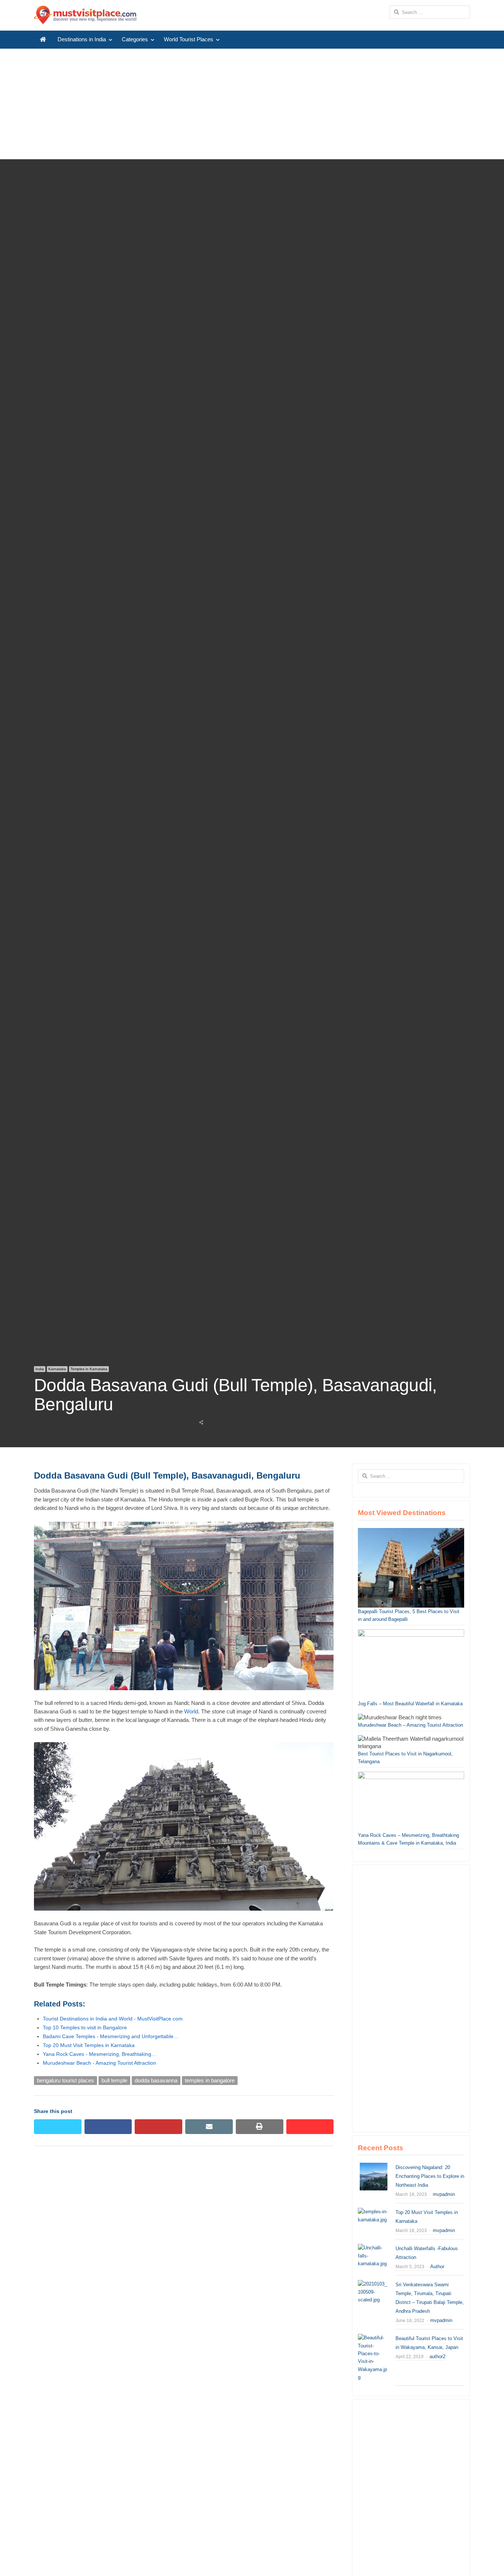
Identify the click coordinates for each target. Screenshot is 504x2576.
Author (437, 2267)
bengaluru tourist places (65, 2081)
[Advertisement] (252, 104)
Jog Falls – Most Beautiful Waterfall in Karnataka (410, 1704)
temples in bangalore (210, 2081)
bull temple (114, 2081)
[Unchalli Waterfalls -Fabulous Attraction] (374, 2248)
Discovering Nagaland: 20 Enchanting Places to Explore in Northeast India (430, 2176)
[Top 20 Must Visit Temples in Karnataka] (374, 2212)
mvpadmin (444, 2194)
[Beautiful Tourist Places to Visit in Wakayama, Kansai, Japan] (374, 2338)
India (40, 1369)
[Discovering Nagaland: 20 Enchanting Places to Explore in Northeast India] (374, 2167)
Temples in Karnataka (89, 1369)
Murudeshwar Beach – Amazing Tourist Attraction (410, 1725)
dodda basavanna (156, 2081)
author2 (437, 2356)
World (191, 1712)
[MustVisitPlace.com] (85, 15)
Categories (135, 39)
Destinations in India (82, 39)
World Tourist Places (189, 39)
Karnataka (57, 1369)
